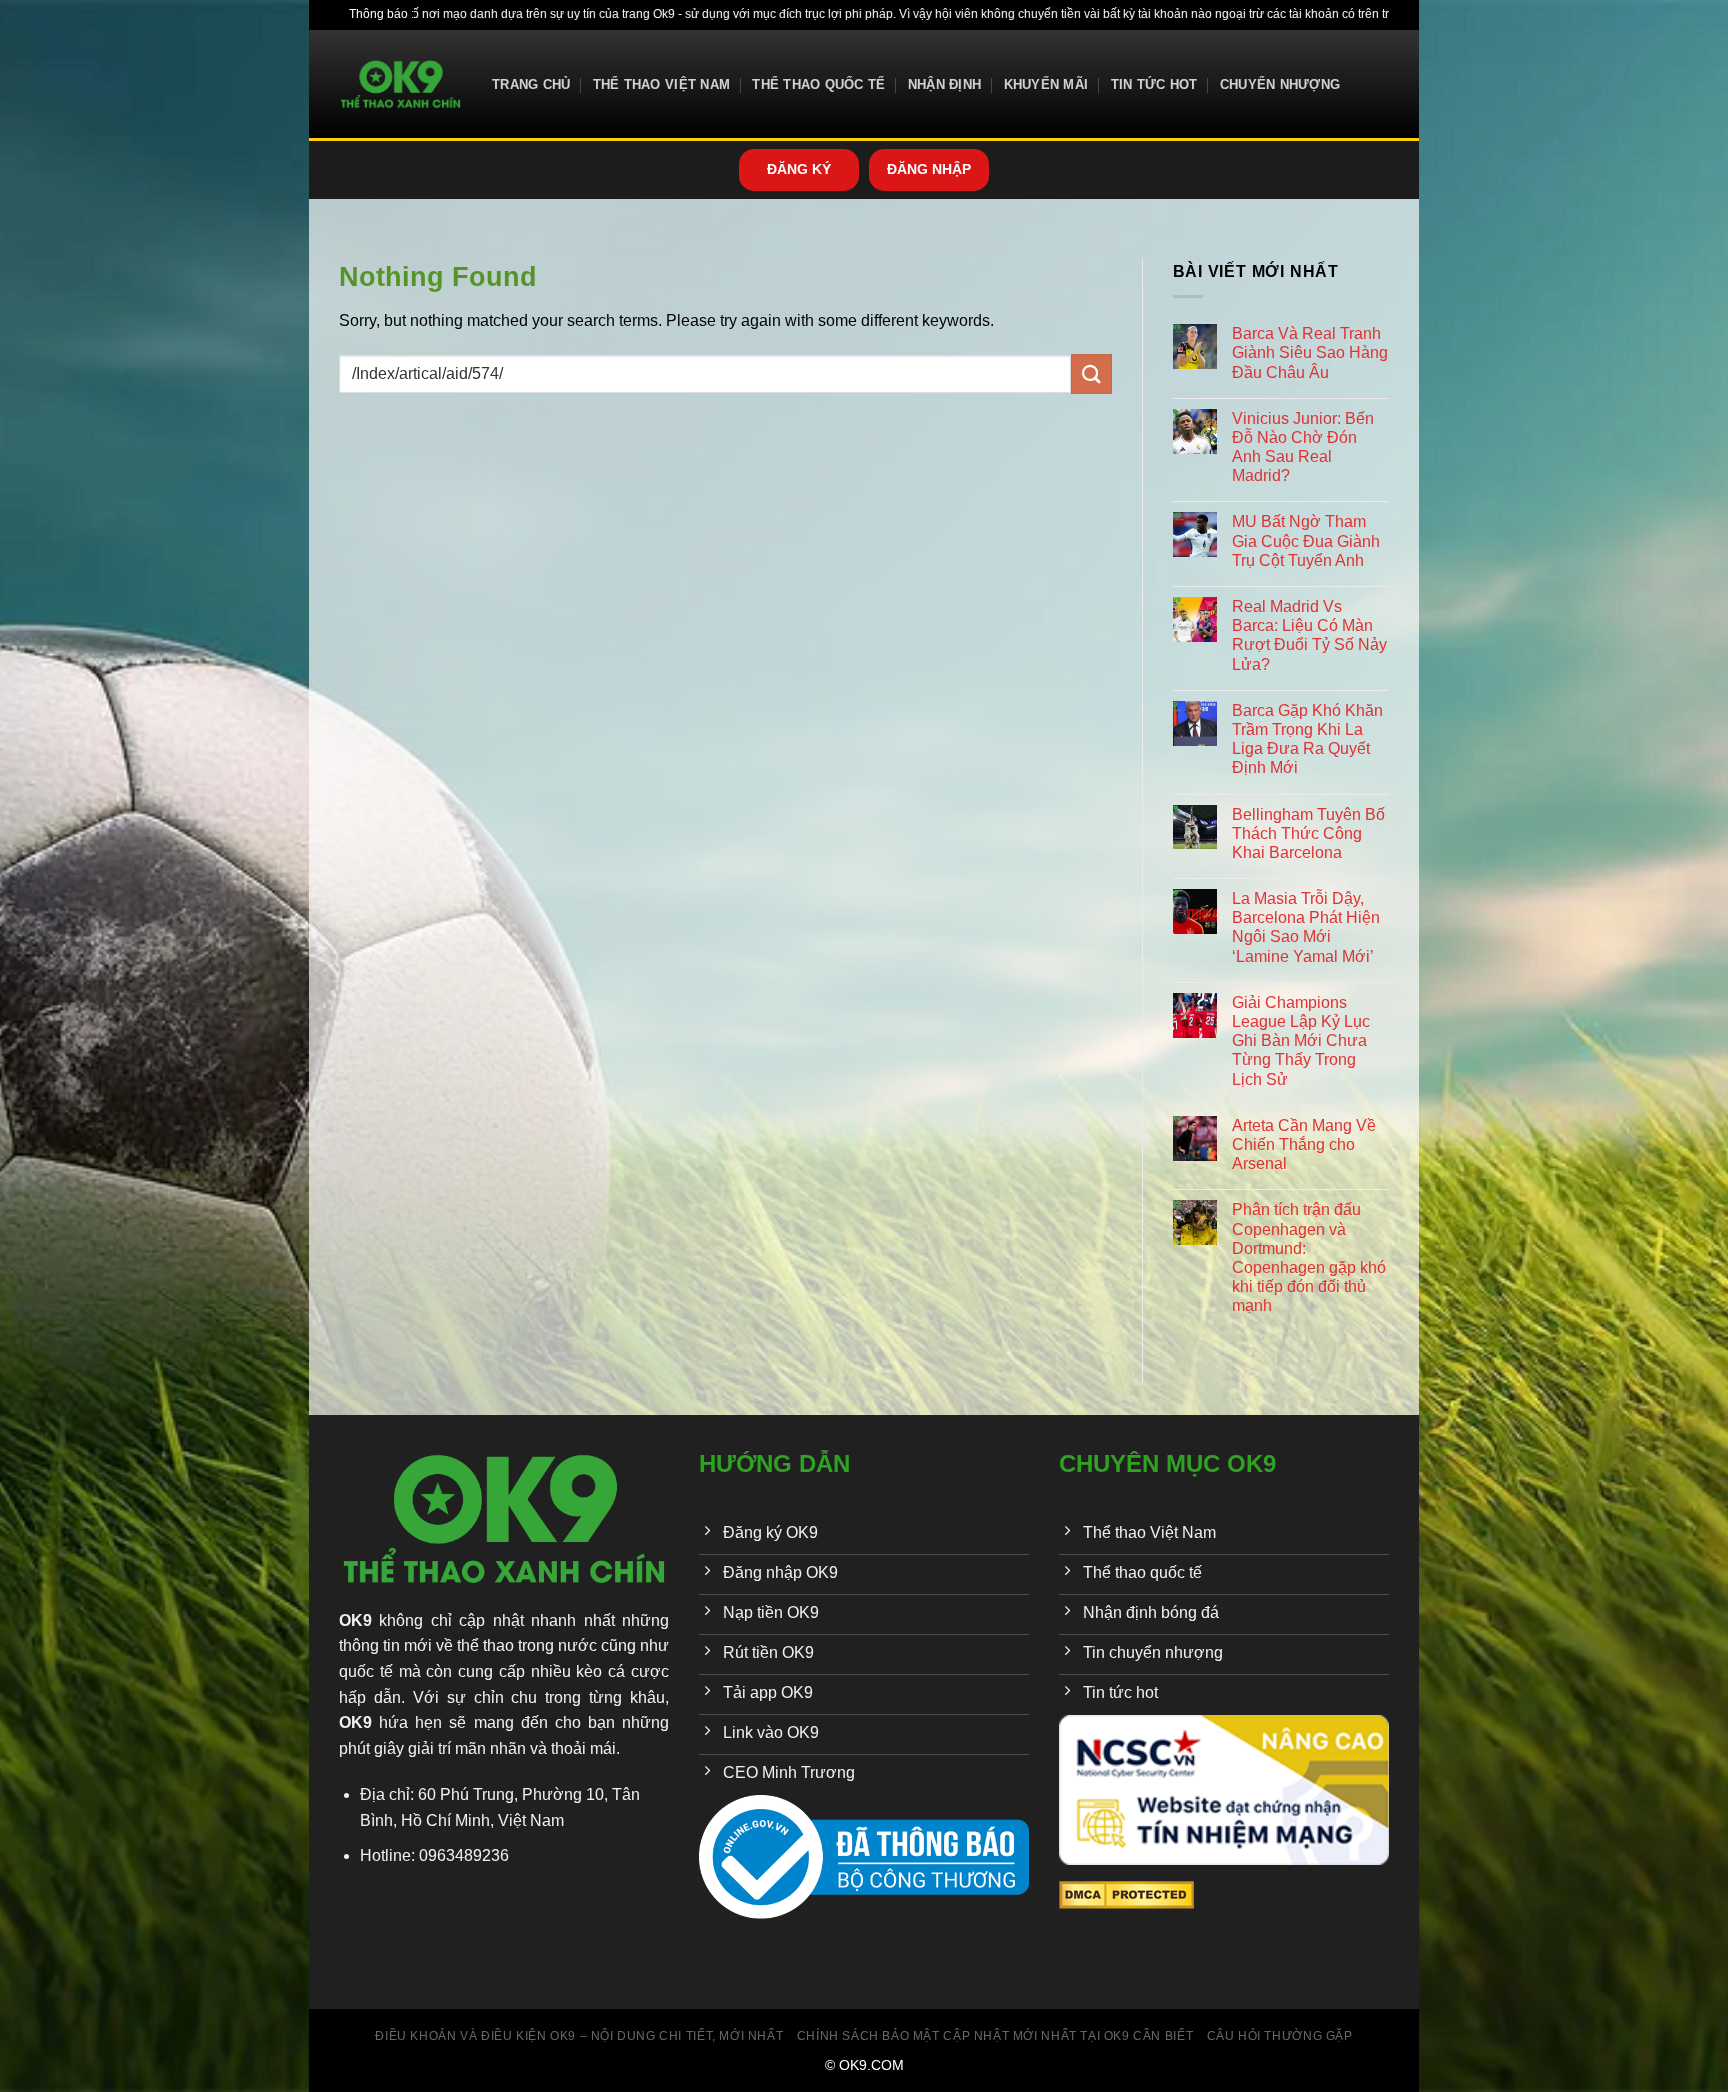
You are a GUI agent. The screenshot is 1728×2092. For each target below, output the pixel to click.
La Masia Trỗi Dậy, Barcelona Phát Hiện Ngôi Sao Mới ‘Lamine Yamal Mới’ (1306, 927)
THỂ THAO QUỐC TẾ (818, 84)
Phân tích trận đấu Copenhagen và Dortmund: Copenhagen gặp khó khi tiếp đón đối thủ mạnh (1309, 1257)
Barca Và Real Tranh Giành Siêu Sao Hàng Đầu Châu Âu (1310, 352)
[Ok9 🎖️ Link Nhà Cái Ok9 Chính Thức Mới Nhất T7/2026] (400, 84)
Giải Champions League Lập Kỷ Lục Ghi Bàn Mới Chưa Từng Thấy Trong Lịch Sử (1301, 1041)
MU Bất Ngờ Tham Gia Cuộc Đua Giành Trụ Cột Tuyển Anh (1306, 540)
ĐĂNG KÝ (799, 169)
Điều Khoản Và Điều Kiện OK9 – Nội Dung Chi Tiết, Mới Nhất (579, 2036)
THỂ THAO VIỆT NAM (661, 84)
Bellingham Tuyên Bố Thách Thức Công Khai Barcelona (1308, 833)
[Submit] (1091, 373)
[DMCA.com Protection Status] (1126, 1893)
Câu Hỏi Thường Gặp (1280, 2036)
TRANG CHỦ (531, 84)
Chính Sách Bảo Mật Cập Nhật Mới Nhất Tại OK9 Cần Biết (995, 2036)
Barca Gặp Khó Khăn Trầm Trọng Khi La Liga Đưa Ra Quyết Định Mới (1307, 739)
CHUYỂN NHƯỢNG (1280, 84)
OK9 (355, 1620)
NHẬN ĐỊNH (944, 84)
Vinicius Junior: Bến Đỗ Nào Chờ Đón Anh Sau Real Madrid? (1303, 447)
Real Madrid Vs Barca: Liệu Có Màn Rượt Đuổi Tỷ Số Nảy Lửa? (1309, 635)
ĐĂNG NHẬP (929, 169)
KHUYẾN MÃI (1046, 84)
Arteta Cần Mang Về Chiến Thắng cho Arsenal (1304, 1144)
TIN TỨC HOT (1154, 84)
